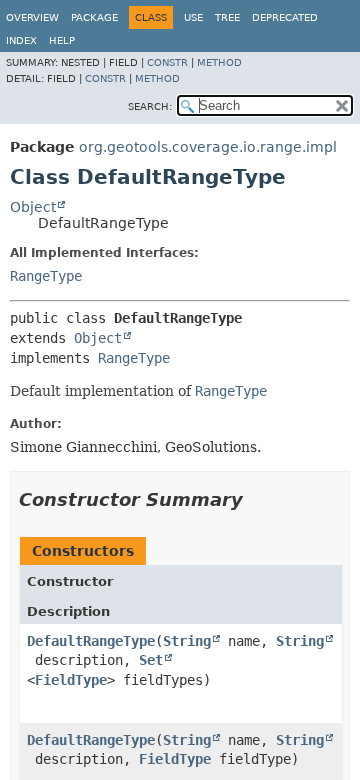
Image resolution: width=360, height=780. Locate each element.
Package (94, 17)
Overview (32, 17)
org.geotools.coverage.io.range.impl (208, 147)
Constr (167, 62)
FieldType (71, 680)
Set (151, 660)
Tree (227, 17)
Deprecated (285, 17)
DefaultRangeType (91, 641)
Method (219, 62)
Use (193, 17)
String (187, 641)
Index (21, 40)
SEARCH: (150, 106)
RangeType (46, 276)
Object (33, 207)
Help (62, 40)
